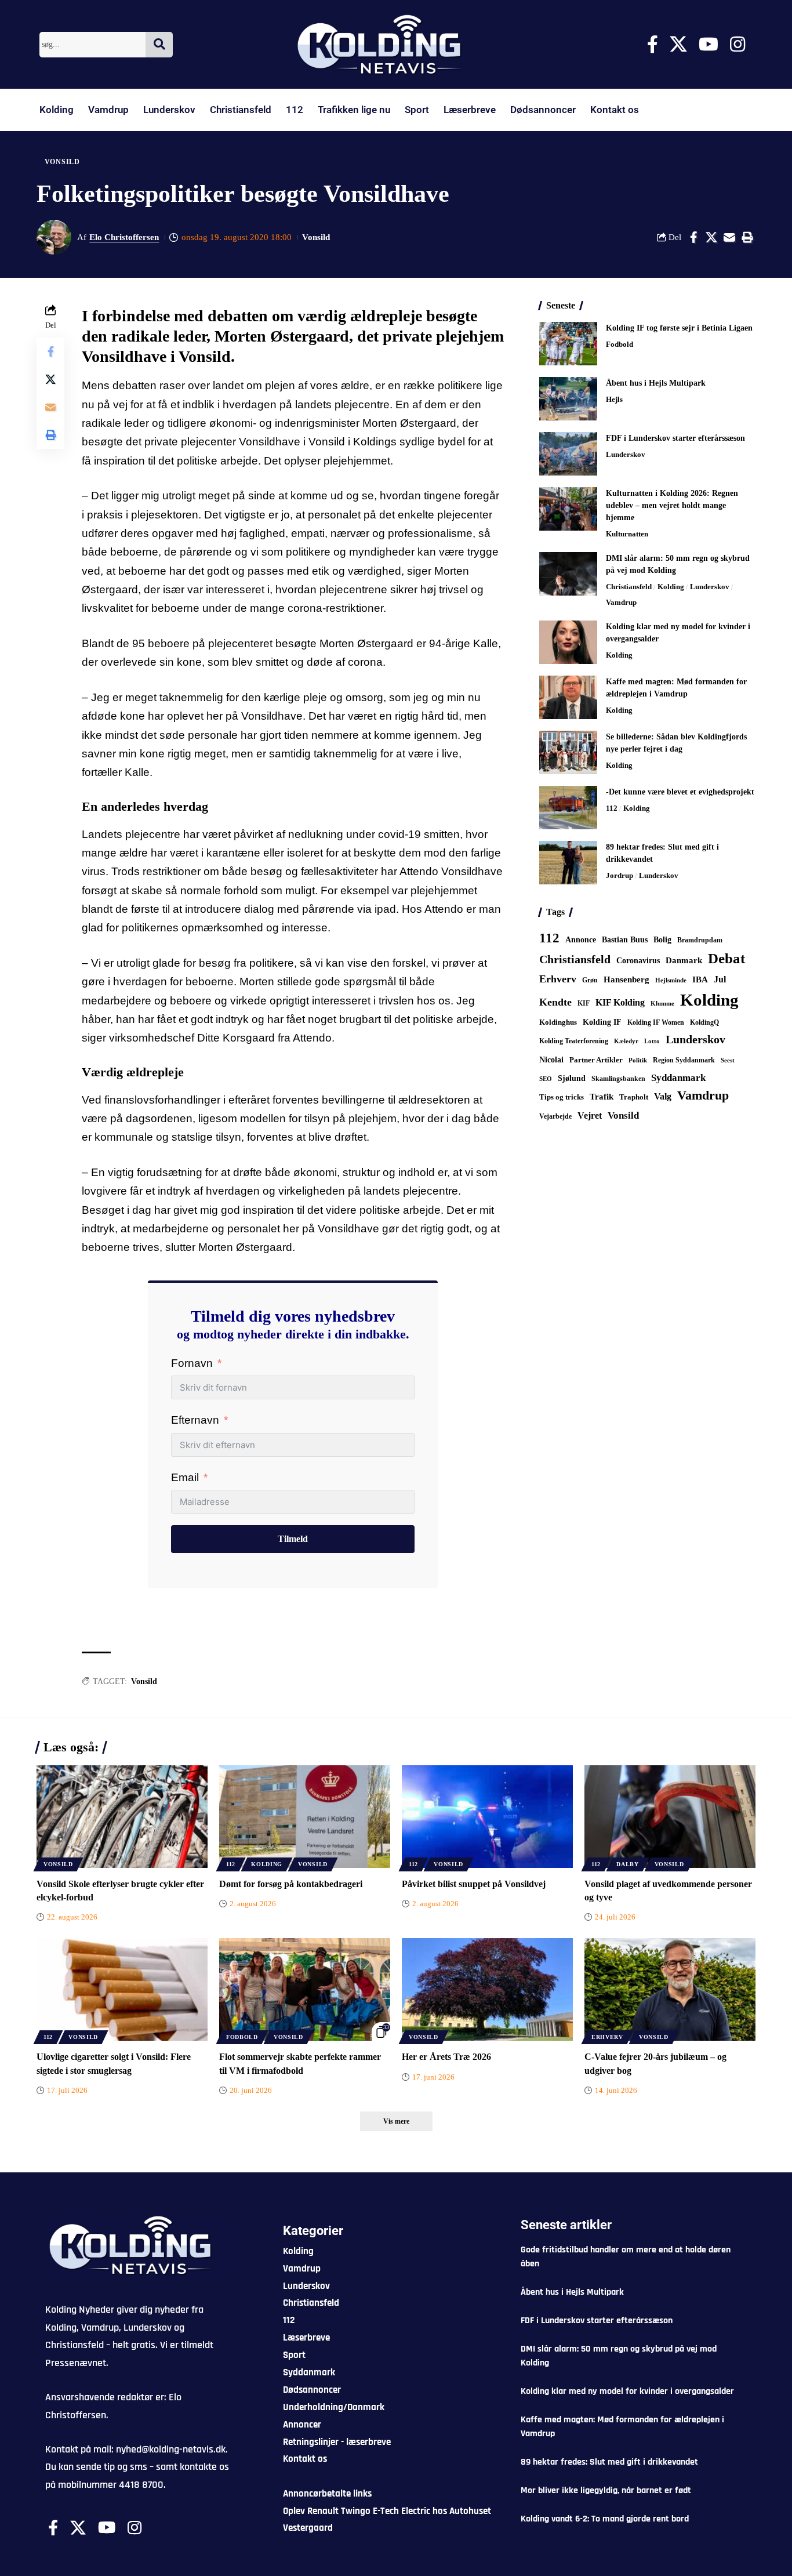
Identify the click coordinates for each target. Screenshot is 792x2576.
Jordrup (620, 875)
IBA (700, 979)
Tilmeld (293, 1539)
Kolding (57, 110)
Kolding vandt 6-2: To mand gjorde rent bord (605, 2519)
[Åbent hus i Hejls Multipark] (568, 399)
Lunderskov (169, 110)
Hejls (614, 399)
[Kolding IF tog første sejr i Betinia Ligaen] (568, 344)
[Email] (729, 237)
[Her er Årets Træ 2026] (487, 1989)
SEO (546, 1079)
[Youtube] (709, 44)
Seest (728, 1060)
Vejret (590, 1115)
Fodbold (620, 344)
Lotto (652, 1041)
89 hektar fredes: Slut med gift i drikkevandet (609, 2462)
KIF (584, 1003)
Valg (663, 1096)
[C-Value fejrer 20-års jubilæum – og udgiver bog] (670, 1989)
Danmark (684, 960)
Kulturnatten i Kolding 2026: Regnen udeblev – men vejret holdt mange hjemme (672, 505)
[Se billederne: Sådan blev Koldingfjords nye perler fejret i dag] (568, 752)
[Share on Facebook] (693, 237)
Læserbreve (470, 110)
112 (295, 110)
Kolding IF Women (656, 1023)
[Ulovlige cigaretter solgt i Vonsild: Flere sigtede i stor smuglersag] (122, 1989)
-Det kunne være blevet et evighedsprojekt (680, 792)
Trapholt (634, 1097)
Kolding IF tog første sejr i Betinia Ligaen (679, 328)
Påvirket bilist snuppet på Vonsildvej (474, 1884)
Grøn (590, 980)
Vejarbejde (555, 1116)
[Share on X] (711, 237)
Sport (417, 110)
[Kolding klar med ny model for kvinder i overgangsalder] (568, 642)
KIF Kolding (620, 1002)
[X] (678, 44)
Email (185, 1477)
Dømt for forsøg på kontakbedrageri (291, 1884)
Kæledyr (626, 1041)
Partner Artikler (596, 1060)
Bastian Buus (625, 940)
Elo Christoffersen (124, 237)
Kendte (555, 1002)
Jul (720, 979)
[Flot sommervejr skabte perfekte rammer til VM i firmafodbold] (305, 1989)
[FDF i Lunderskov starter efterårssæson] (568, 454)
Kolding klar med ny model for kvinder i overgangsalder (627, 2391)
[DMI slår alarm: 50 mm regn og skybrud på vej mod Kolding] (568, 574)
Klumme (662, 1003)
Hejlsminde (671, 980)
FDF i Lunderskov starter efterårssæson (675, 438)
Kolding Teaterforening (574, 1041)
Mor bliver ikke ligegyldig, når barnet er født (606, 2490)
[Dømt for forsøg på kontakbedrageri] (305, 1817)
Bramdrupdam (700, 940)
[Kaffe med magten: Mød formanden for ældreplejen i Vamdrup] (568, 697)
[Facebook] (653, 44)
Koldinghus (558, 1022)
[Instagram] (737, 44)
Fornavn (192, 1363)
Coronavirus (638, 961)
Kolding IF (602, 1022)
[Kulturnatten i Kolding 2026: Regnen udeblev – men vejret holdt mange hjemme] (568, 509)
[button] (747, 237)
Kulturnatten (627, 534)
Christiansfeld (241, 110)
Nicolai (551, 1060)
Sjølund (572, 1078)
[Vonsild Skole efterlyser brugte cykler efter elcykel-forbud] (122, 1817)
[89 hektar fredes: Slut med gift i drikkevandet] (568, 863)
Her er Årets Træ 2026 (446, 2057)
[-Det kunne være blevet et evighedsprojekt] (568, 808)
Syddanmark (678, 1078)
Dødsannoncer (543, 110)
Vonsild (62, 162)
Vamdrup (108, 110)
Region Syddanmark (684, 1060)
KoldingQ (704, 1022)
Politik (638, 1060)
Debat (726, 958)
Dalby (628, 1864)
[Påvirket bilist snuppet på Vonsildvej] (487, 1817)
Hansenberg (626, 979)
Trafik (602, 1097)
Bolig (662, 940)
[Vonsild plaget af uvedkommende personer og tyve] (670, 1817)
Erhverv (558, 979)
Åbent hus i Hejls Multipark (656, 383)
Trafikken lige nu (354, 110)
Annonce (581, 939)
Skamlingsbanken (618, 1079)
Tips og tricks (562, 1097)
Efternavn (195, 1420)
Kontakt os (615, 110)
